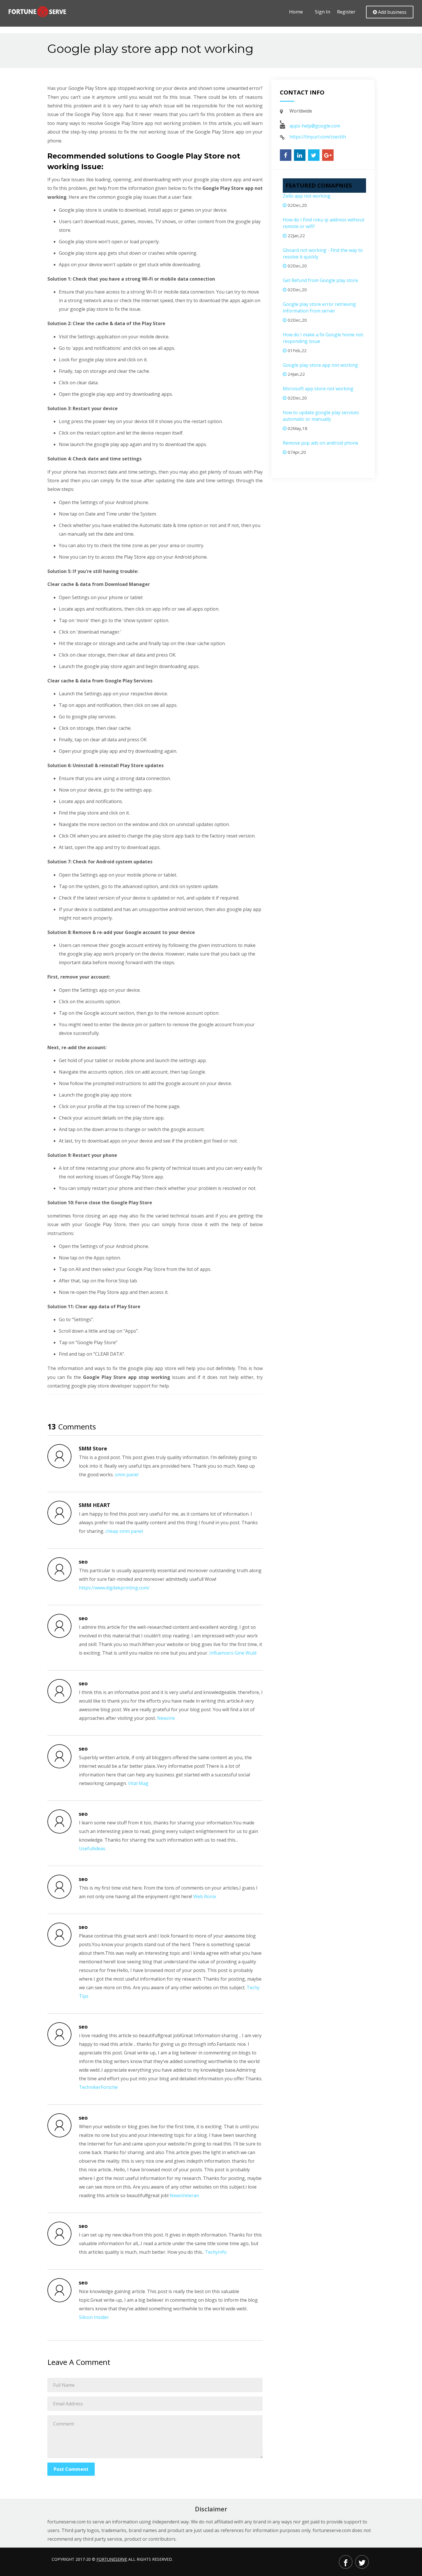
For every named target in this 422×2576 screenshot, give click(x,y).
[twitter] (362, 2562)
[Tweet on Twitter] (314, 155)
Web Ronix (205, 1896)
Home (296, 12)
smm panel (127, 1475)
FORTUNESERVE (112, 2559)
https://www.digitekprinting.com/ (114, 1588)
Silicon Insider (94, 2317)
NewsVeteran (184, 2195)
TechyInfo (216, 2252)
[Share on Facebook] (286, 155)
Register (346, 12)
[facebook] (346, 2562)
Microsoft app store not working (318, 389)
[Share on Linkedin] (300, 155)
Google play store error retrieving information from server (319, 307)
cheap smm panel (124, 1531)
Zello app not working (307, 196)
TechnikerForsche (98, 2087)
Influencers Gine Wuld (233, 1653)
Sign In (323, 12)
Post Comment (71, 2469)
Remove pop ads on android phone (321, 443)
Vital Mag (138, 1783)
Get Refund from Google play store (320, 280)
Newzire (166, 1718)
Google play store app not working (320, 365)
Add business (392, 12)
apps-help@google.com (315, 126)
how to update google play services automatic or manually (321, 416)
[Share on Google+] (328, 155)
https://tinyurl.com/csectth (318, 137)
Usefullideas (92, 1848)
